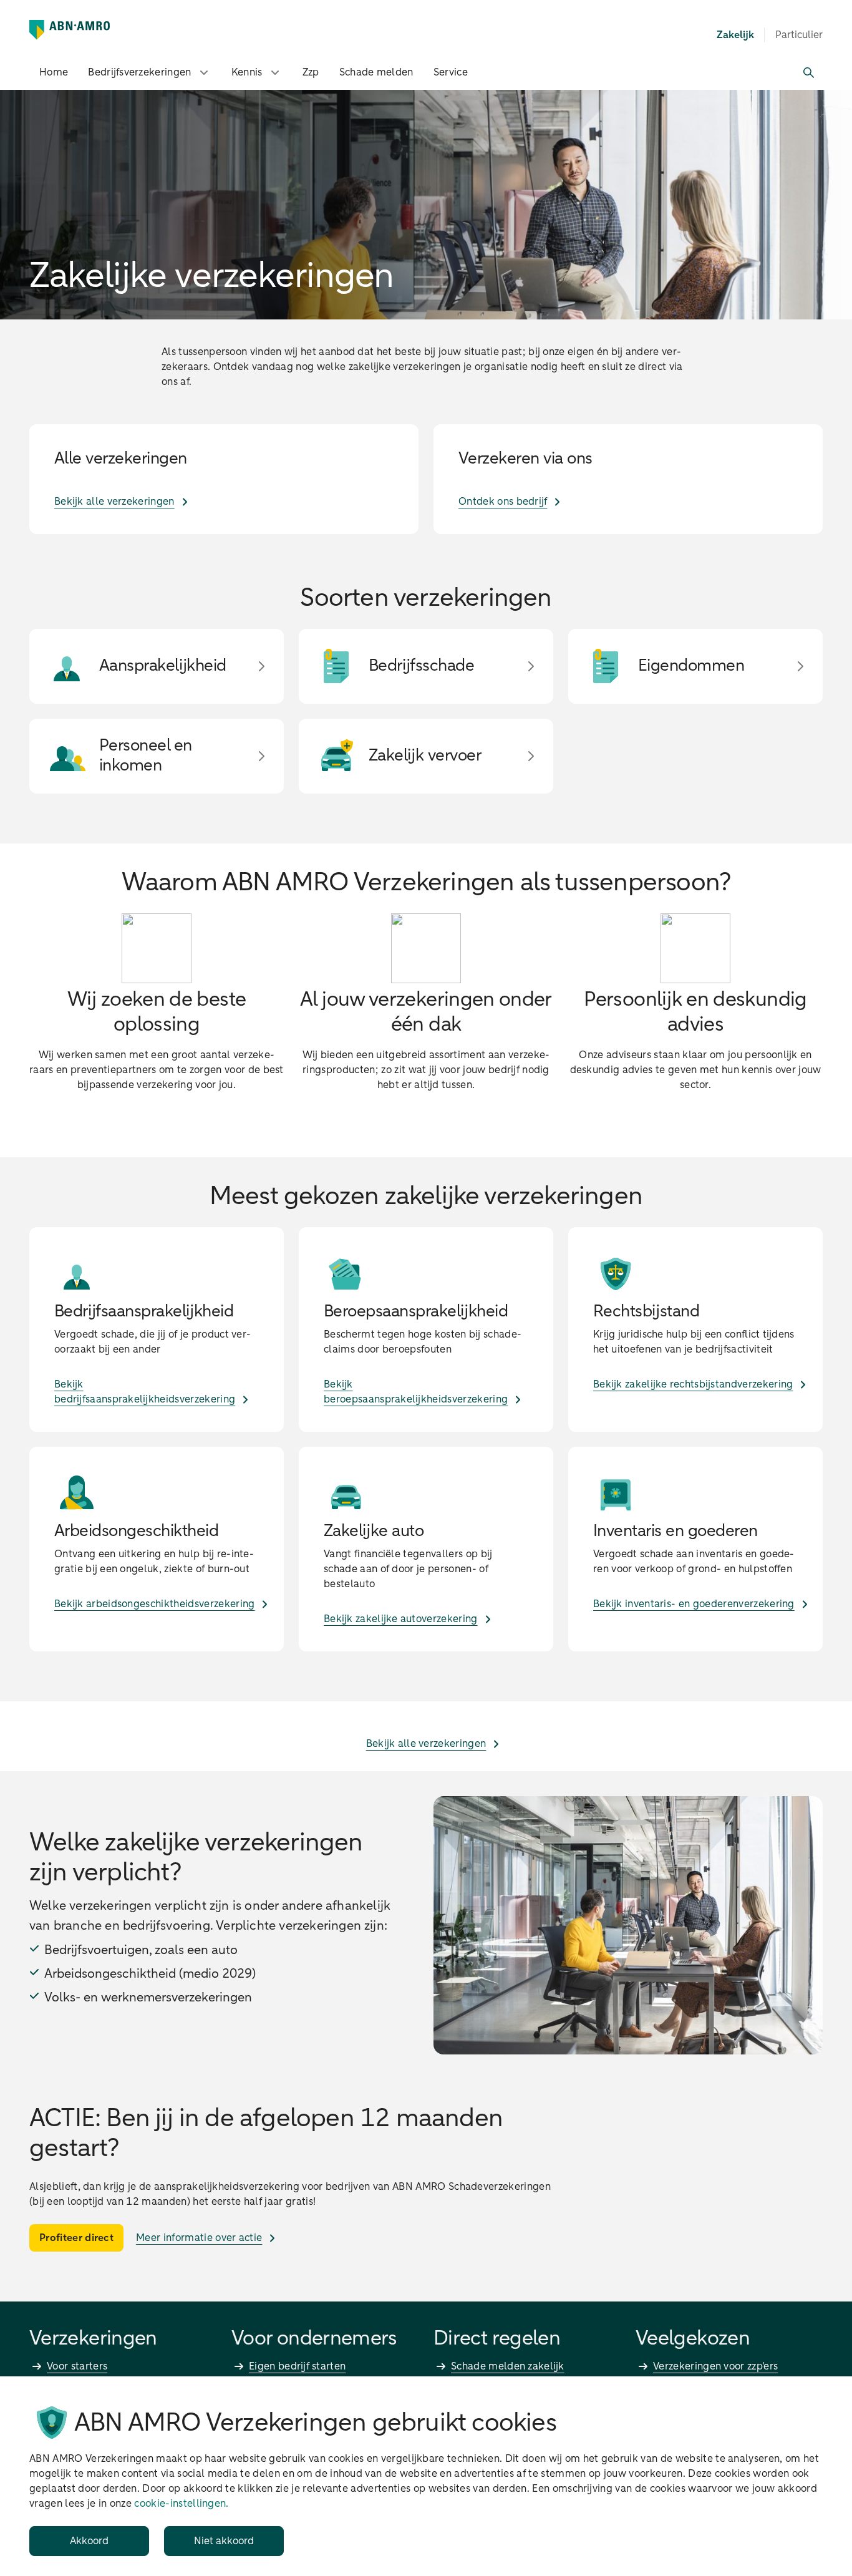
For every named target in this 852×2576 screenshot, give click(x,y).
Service (451, 72)
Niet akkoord (224, 2541)
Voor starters (77, 2366)
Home (54, 72)
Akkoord (89, 2541)
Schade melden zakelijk (508, 2366)
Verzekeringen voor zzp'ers (715, 2366)
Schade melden (376, 72)
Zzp (311, 72)
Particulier (799, 35)
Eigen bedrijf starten (297, 2366)
